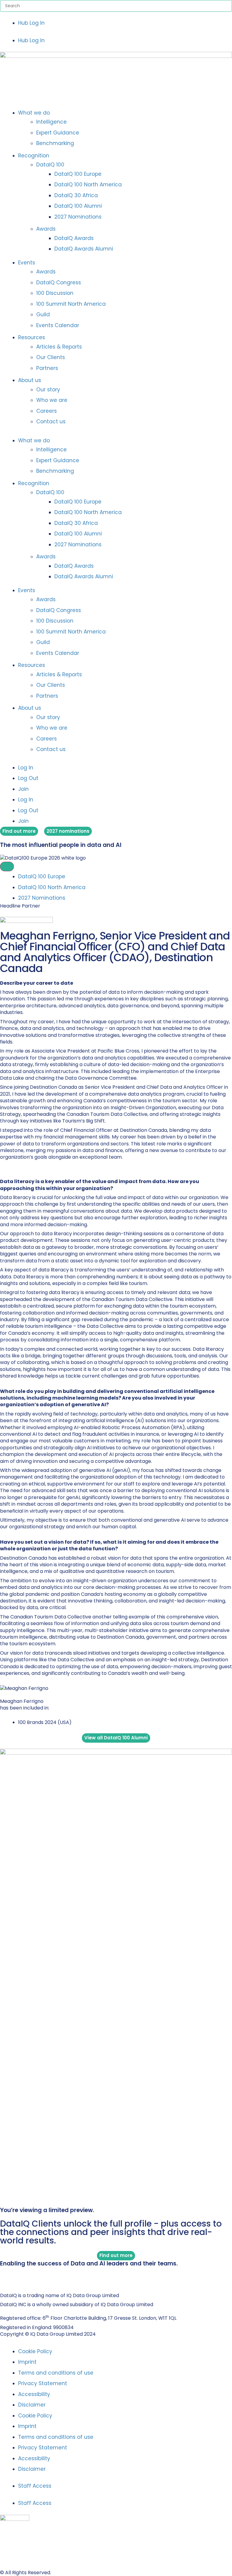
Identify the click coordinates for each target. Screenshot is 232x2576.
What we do (34, 113)
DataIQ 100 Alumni (78, 206)
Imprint (27, 2362)
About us (30, 380)
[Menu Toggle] (7, 867)
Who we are (52, 400)
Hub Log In (31, 23)
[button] (116, 32)
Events (27, 263)
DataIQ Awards (74, 238)
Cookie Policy (35, 2351)
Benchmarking (55, 143)
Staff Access (35, 2486)
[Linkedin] (3, 2276)
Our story (48, 390)
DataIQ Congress (59, 283)
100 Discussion (55, 293)
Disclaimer (32, 2405)
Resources (32, 337)
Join (23, 789)
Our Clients (51, 357)
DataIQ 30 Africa (76, 195)
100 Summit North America (71, 304)
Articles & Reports (59, 347)
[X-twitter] (9, 2276)
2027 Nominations (78, 217)
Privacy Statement (43, 2383)
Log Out (28, 778)
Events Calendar (58, 325)
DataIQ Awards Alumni (84, 249)
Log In (26, 768)
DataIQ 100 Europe (78, 174)
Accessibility (34, 2394)
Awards (46, 229)
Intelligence (52, 122)
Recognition (34, 156)
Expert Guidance (58, 133)
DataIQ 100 (50, 165)
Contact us (51, 421)
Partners (47, 368)
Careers (47, 411)
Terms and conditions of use (56, 2373)
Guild (43, 314)
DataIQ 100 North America (88, 185)
